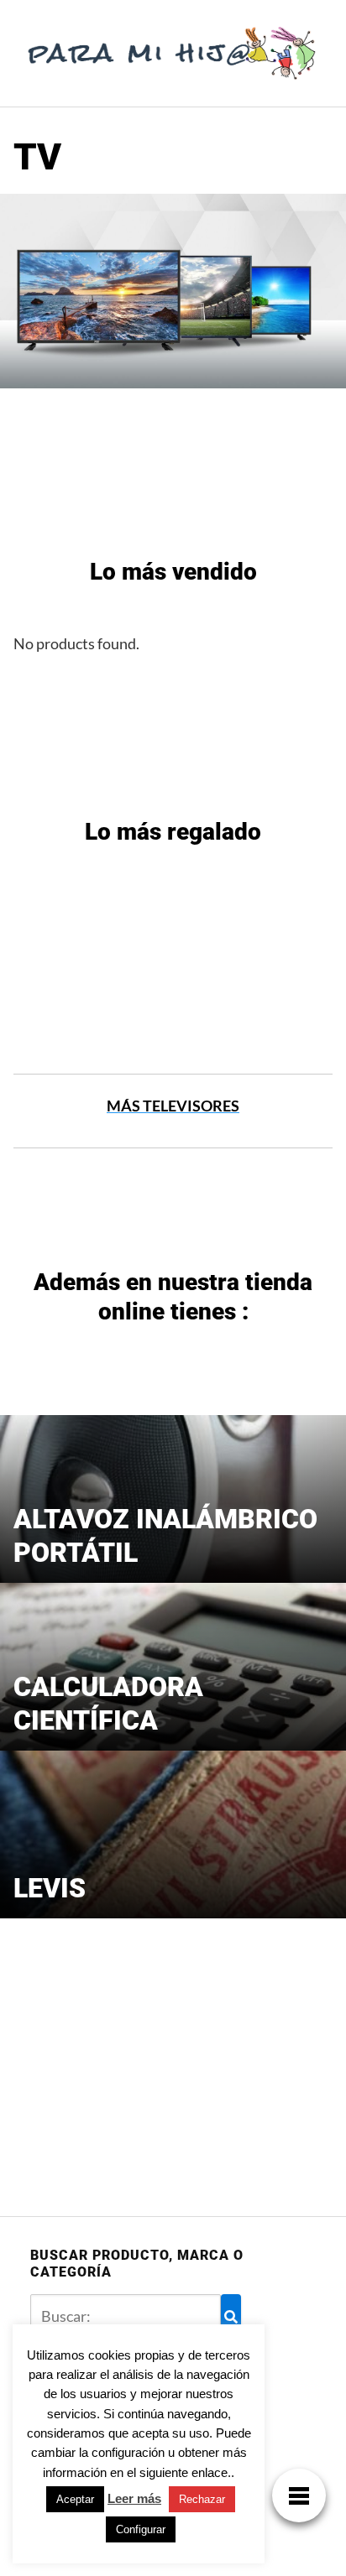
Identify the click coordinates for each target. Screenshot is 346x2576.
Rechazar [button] (202, 2499)
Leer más (134, 2498)
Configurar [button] (141, 2529)
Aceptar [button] (75, 2499)
